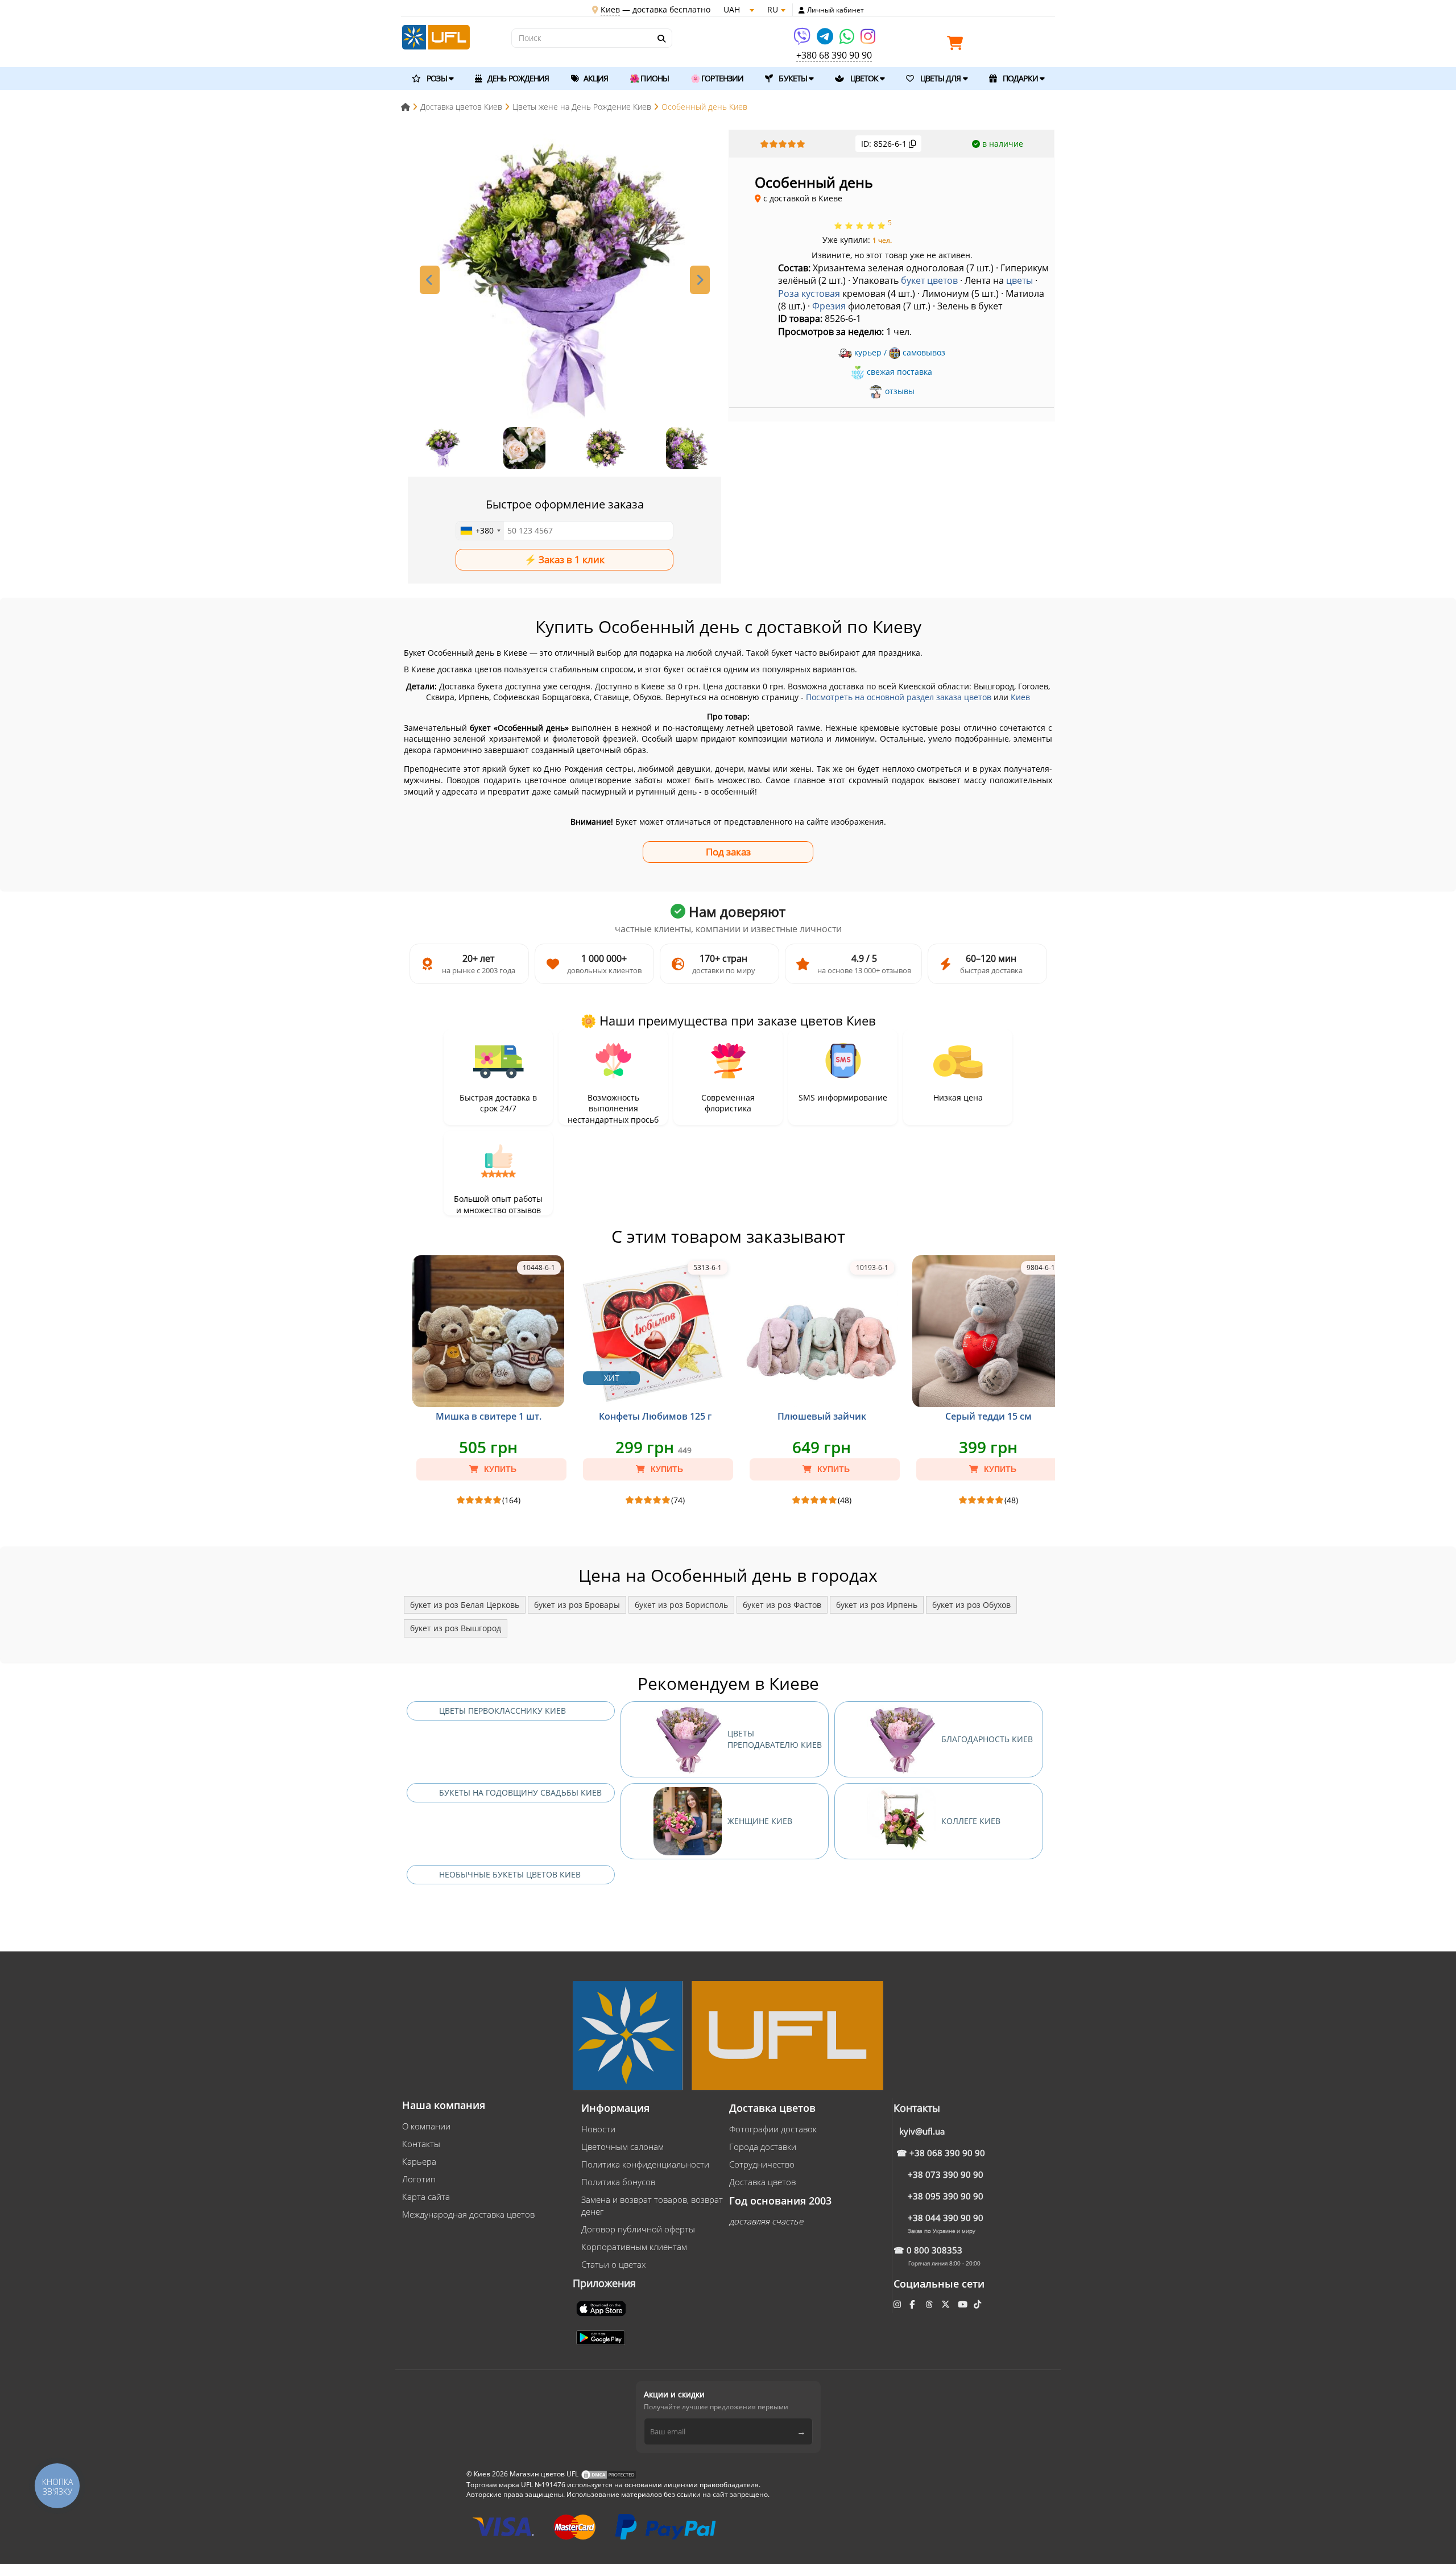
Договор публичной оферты (638, 2229)
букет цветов (929, 280)
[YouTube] (964, 2304)
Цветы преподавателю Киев (775, 1739)
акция (595, 78)
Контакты (421, 2144)
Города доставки (763, 2147)
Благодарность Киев (987, 1739)
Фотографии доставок (773, 2129)
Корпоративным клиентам (634, 2247)
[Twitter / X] (947, 2304)
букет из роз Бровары (577, 1605)
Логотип (419, 2179)
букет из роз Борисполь (681, 1605)
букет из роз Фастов (782, 1605)
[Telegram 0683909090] (826, 40)
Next (700, 280)
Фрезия (829, 306)
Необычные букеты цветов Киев (510, 1874)
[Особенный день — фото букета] (565, 282)
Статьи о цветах (613, 2264)
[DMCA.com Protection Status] (609, 2474)
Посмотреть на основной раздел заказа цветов (899, 697)
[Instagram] (868, 40)
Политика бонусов (618, 2182)
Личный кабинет (835, 10)
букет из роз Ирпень (877, 1605)
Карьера (419, 2161)
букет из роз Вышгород (456, 1628)
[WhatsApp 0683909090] (848, 40)
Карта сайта (426, 2197)
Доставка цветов (762, 2182)
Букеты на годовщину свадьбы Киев (520, 1792)
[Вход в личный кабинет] (802, 10)
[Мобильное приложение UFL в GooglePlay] (602, 2336)
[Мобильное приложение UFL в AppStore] (602, 2307)
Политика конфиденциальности (645, 2164)
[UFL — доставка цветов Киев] (436, 36)
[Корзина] (958, 45)
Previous (430, 280)
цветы (1019, 280)
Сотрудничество (762, 2164)
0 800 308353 (934, 2250)
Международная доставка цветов (468, 2214)
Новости (598, 2129)
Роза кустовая (809, 293)
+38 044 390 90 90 (946, 2218)
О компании (426, 2126)
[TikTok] (979, 2304)
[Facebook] (913, 2304)
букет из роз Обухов (971, 1605)
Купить (499, 1469)
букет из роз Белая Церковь (465, 1605)
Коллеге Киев (971, 1821)
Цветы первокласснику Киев (502, 1711)
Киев (1020, 697)
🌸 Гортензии (717, 78)
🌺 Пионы (649, 78)
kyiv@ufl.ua (922, 2131)
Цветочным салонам (622, 2147)
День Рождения (517, 78)
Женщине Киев (760, 1821)
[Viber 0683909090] (803, 40)
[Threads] (930, 2304)
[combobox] (480, 531)
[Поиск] (661, 39)
